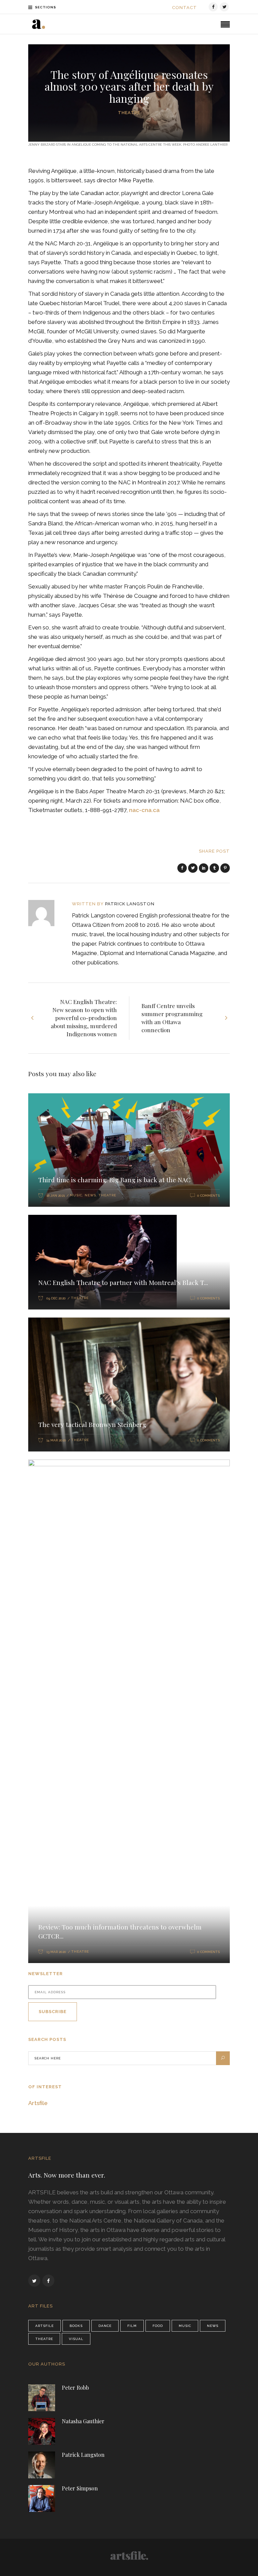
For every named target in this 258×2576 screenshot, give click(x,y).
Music (76, 1195)
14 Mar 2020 (56, 1440)
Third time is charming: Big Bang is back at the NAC (114, 1180)
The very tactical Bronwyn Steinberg (92, 1424)
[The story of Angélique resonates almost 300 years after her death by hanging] (46, 913)
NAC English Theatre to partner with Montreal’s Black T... (123, 1282)
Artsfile (38, 2103)
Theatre (129, 113)
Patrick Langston (130, 904)
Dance (105, 2326)
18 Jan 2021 (56, 1196)
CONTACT (184, 8)
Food (158, 2326)
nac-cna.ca (144, 810)
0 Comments (208, 1196)
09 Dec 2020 (56, 1298)
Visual (76, 2339)
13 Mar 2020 (56, 1952)
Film (132, 2326)
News (90, 1195)
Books (76, 2326)
